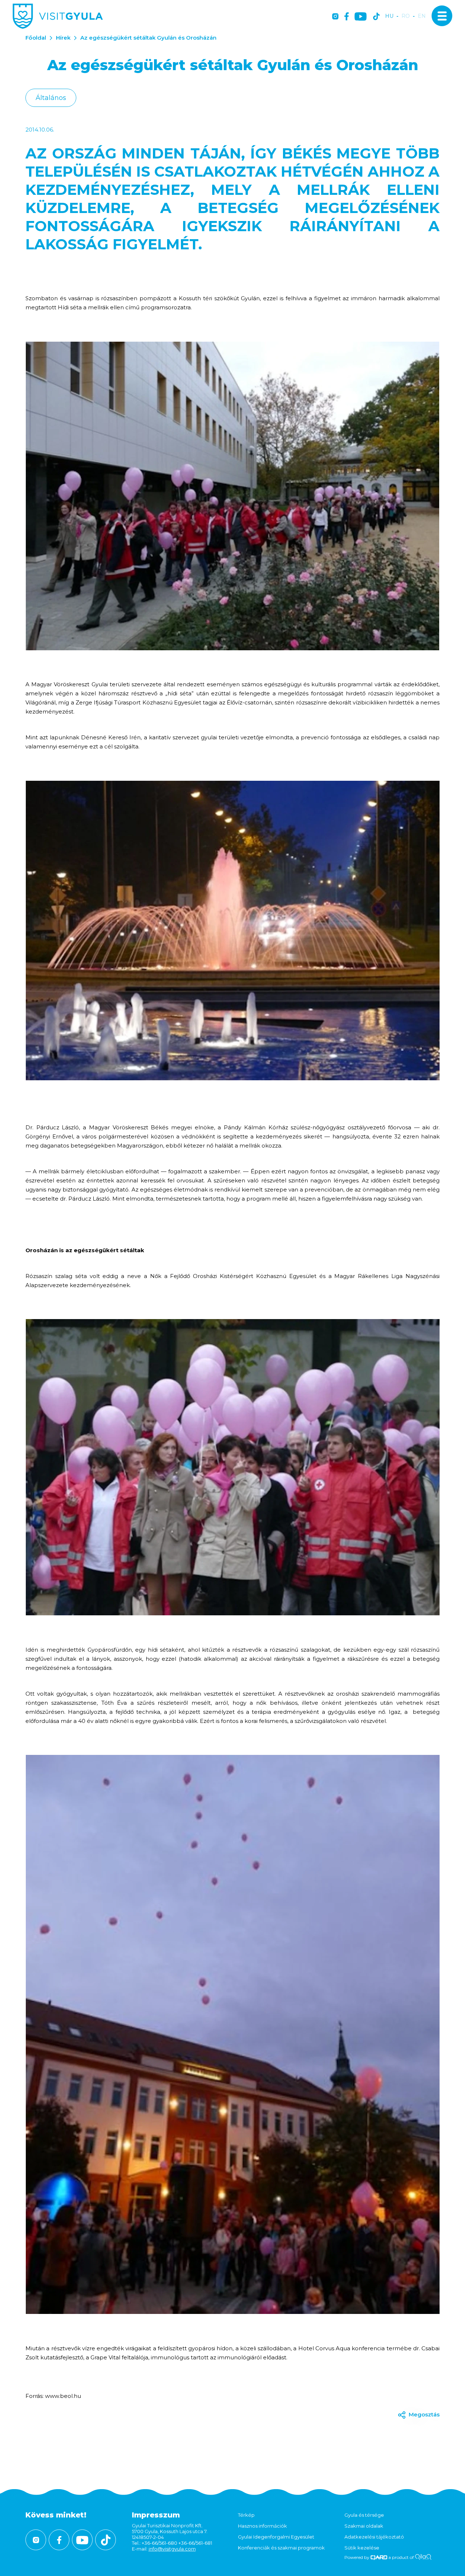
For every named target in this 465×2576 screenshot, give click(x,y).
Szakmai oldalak (364, 2526)
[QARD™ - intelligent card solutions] (379, 2557)
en (422, 16)
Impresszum (156, 2515)
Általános (51, 98)
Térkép (246, 2515)
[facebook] (347, 17)
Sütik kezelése (362, 2548)
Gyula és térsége (364, 2515)
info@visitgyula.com (172, 2549)
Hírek (63, 38)
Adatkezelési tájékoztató (374, 2537)
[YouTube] (361, 17)
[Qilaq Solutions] (423, 2557)
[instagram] (335, 17)
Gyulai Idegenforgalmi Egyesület (276, 2537)
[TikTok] (376, 17)
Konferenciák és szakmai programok (281, 2548)
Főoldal (36, 38)
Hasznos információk (262, 2526)
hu (389, 16)
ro (406, 16)
